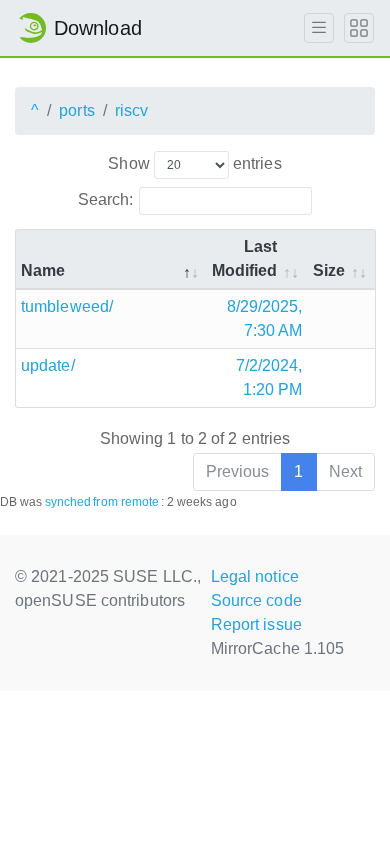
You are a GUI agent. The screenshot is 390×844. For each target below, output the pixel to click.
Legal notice (255, 576)
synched (68, 502)
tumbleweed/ (67, 306)
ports (77, 110)
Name (43, 270)
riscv (132, 110)
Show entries (194, 163)
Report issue (256, 624)
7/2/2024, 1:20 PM (269, 377)
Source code (256, 600)
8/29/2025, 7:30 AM (265, 318)
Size (329, 270)
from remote (126, 502)
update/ (48, 365)
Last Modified (245, 258)
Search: (106, 199)
